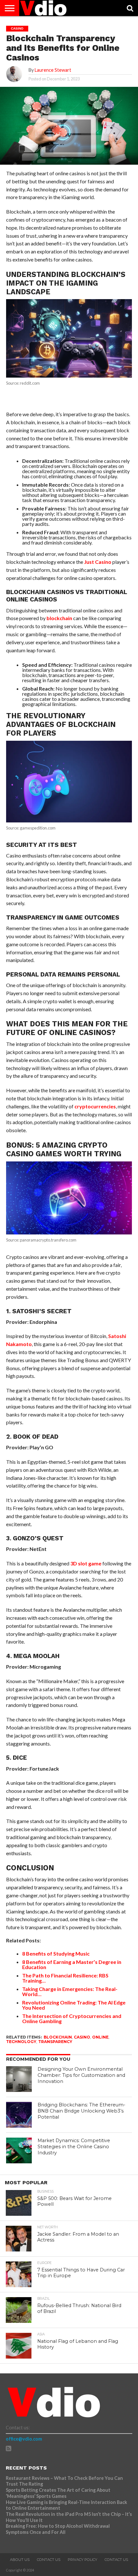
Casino (82, 2037)
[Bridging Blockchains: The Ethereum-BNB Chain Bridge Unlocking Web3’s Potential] (19, 2115)
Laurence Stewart (53, 70)
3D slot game (86, 1563)
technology (21, 2042)
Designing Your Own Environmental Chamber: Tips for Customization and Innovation (81, 2075)
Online (100, 2037)
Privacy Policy (82, 2560)
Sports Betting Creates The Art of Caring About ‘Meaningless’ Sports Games (58, 2493)
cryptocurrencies (95, 1106)
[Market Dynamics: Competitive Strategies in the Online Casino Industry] (19, 2150)
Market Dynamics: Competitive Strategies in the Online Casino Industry (74, 2146)
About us (20, 2560)
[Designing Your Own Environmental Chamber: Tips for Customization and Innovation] (19, 2079)
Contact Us (49, 2560)
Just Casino (98, 562)
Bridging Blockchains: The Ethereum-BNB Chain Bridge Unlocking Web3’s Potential (82, 2111)
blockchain (59, 618)
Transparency (55, 2042)
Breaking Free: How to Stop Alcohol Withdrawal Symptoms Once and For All (58, 2529)
